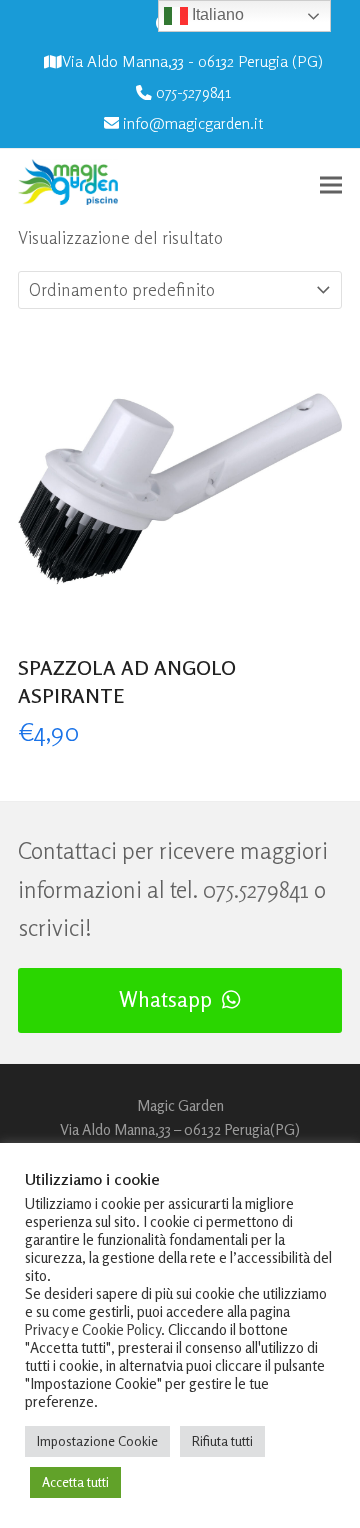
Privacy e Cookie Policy (93, 1329)
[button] (331, 184)
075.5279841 (256, 889)
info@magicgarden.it (193, 123)
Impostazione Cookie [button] (97, 1441)
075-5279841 (193, 92)
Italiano (216, 14)
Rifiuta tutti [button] (222, 1441)
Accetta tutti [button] (75, 1482)
